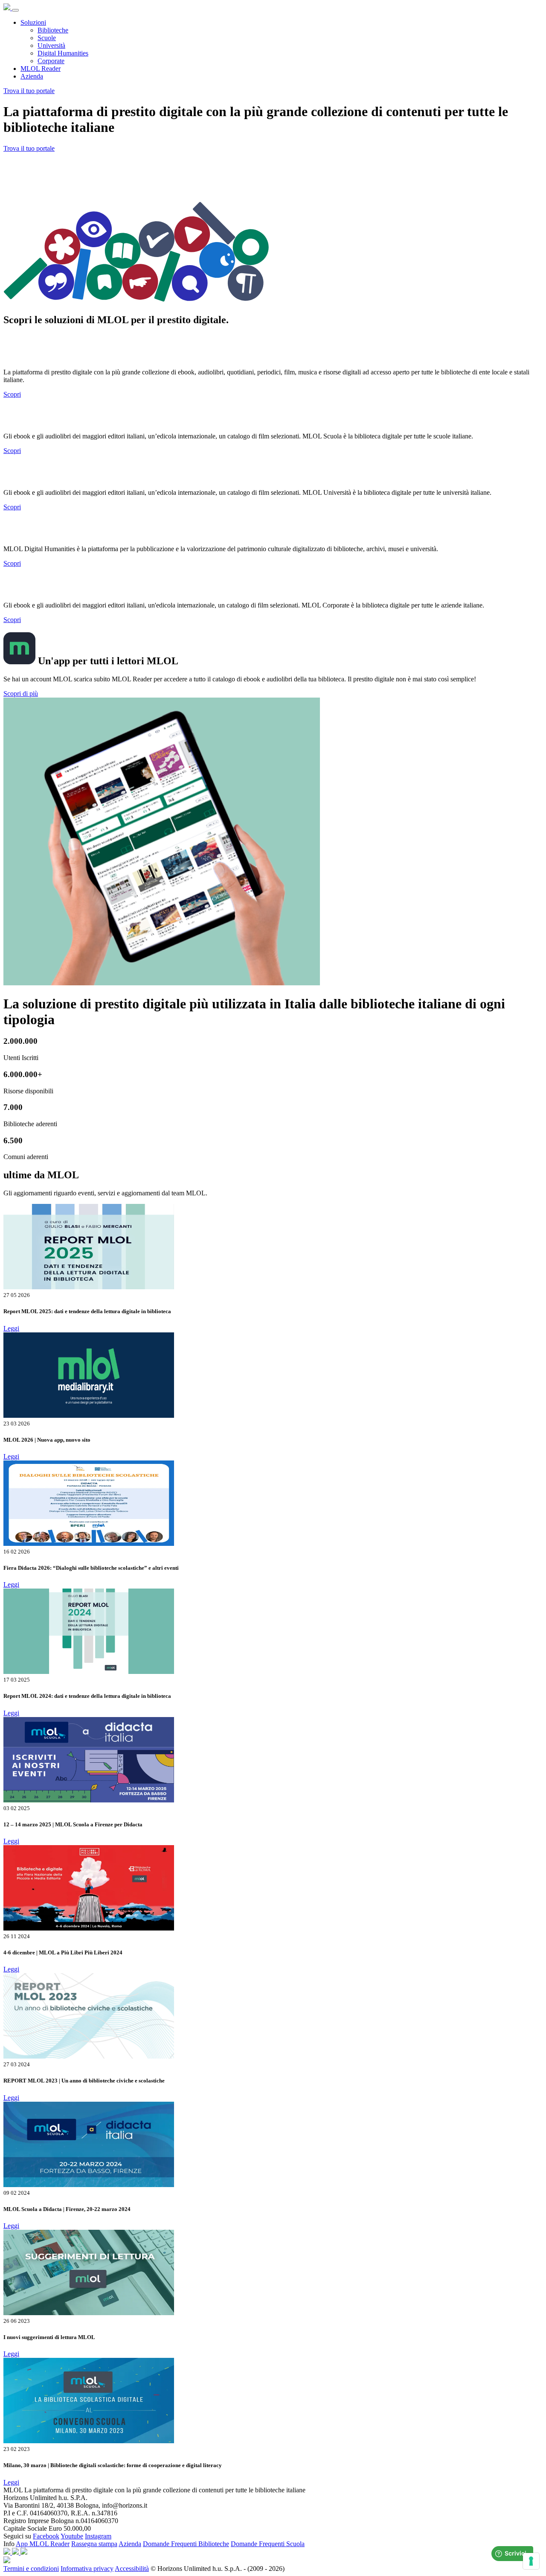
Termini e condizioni (31, 2569)
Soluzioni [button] (33, 22)
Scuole (47, 38)
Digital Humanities (63, 53)
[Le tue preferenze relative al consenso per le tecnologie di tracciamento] (531, 2561)
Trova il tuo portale (29, 91)
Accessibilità (132, 2569)
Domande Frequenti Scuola (268, 2544)
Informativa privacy (87, 2569)
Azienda (32, 76)
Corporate (51, 61)
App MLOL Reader (43, 2544)
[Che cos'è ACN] (8, 2552)
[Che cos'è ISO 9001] (16, 2552)
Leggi (11, 1328)
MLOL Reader (41, 69)
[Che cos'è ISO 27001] (24, 2552)
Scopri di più (21, 694)
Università (51, 45)
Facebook (46, 2536)
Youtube (72, 2536)
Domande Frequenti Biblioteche (186, 2544)
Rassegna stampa (94, 2544)
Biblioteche (53, 30)
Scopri (12, 394)
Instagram (98, 2536)
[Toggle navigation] (15, 10)
